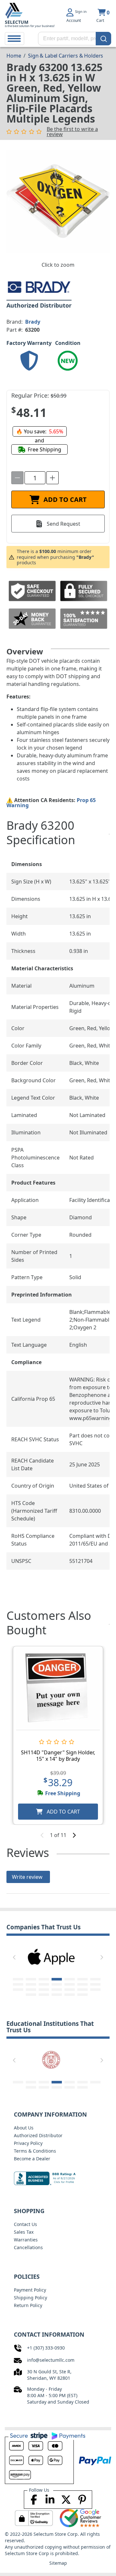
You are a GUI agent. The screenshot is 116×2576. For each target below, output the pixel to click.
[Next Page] (102, 1957)
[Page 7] (95, 1979)
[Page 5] (70, 1979)
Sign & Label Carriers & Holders (66, 56)
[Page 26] (82, 1995)
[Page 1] (18, 1979)
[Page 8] (18, 1984)
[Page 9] (31, 1984)
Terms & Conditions (35, 2151)
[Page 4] (57, 1979)
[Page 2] (31, 1979)
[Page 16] (31, 1990)
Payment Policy (30, 2290)
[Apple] (51, 1956)
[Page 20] (82, 1990)
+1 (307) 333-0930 (46, 2348)
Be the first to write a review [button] (72, 132)
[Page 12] (70, 1984)
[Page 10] (44, 1984)
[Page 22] (31, 1995)
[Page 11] (57, 1984)
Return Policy (28, 2305)
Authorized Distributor (38, 2135)
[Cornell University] (51, 2059)
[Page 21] (95, 1990)
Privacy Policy (28, 2143)
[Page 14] (95, 1984)
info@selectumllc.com (51, 2360)
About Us (24, 2128)
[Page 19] (70, 1990)
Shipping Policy (30, 2298)
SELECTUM (17, 22)
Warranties (26, 2240)
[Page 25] (70, 1995)
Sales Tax (24, 2232)
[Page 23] (44, 1995)
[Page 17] (44, 1990)
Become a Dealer (32, 2159)
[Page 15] (18, 1990)
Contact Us (25, 2224)
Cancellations (28, 2247)
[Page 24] (57, 1995)
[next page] (74, 1835)
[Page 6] (82, 1979)
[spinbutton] (35, 478)
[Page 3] (44, 1979)
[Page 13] (82, 1984)
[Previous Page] (14, 1957)
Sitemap (58, 2563)
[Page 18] (57, 1990)
